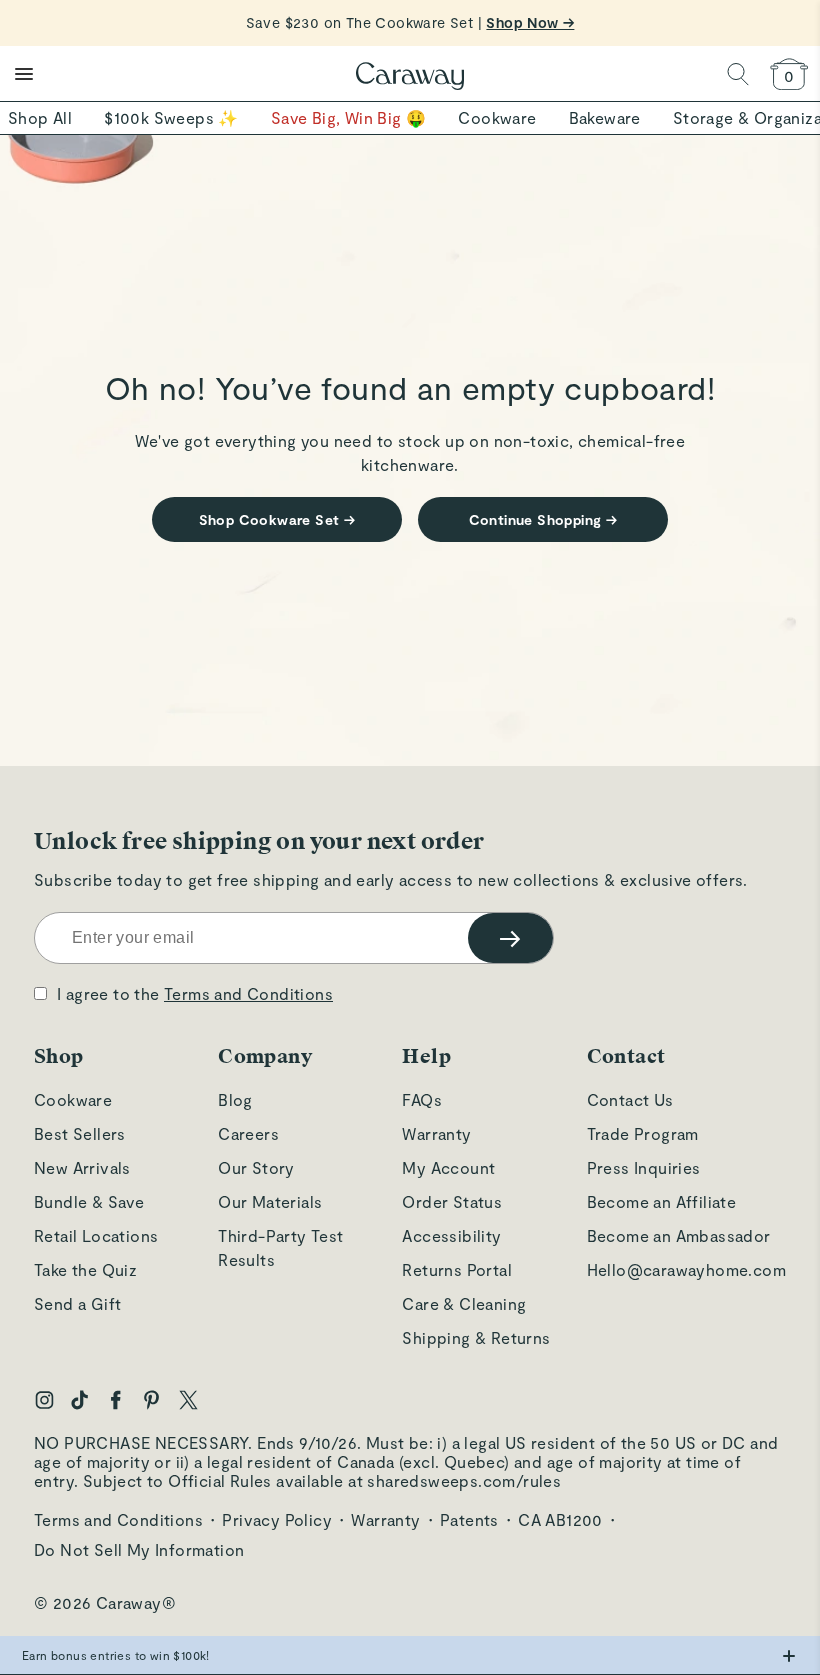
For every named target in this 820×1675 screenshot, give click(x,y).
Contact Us (630, 1099)
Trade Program (643, 1133)
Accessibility (451, 1235)
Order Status (452, 1201)
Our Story (256, 1167)
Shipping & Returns (476, 1337)
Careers (248, 1133)
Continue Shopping (543, 519)
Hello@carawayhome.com (686, 1269)
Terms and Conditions (248, 993)
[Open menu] (24, 74)
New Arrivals (82, 1167)
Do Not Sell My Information (139, 1549)
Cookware (73, 1099)
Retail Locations (96, 1235)
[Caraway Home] (410, 78)
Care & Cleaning (464, 1303)
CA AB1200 (560, 1519)
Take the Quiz (85, 1269)
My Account (448, 1167)
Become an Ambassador (679, 1235)
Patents (469, 1519)
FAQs (422, 1099)
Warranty (436, 1133)
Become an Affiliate (662, 1201)
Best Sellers (80, 1133)
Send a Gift (77, 1303)
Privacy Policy (277, 1519)
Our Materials (270, 1201)
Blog (235, 1099)
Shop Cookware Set (277, 519)
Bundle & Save (89, 1201)
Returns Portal (457, 1269)
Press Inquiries (644, 1167)
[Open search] (738, 74)
